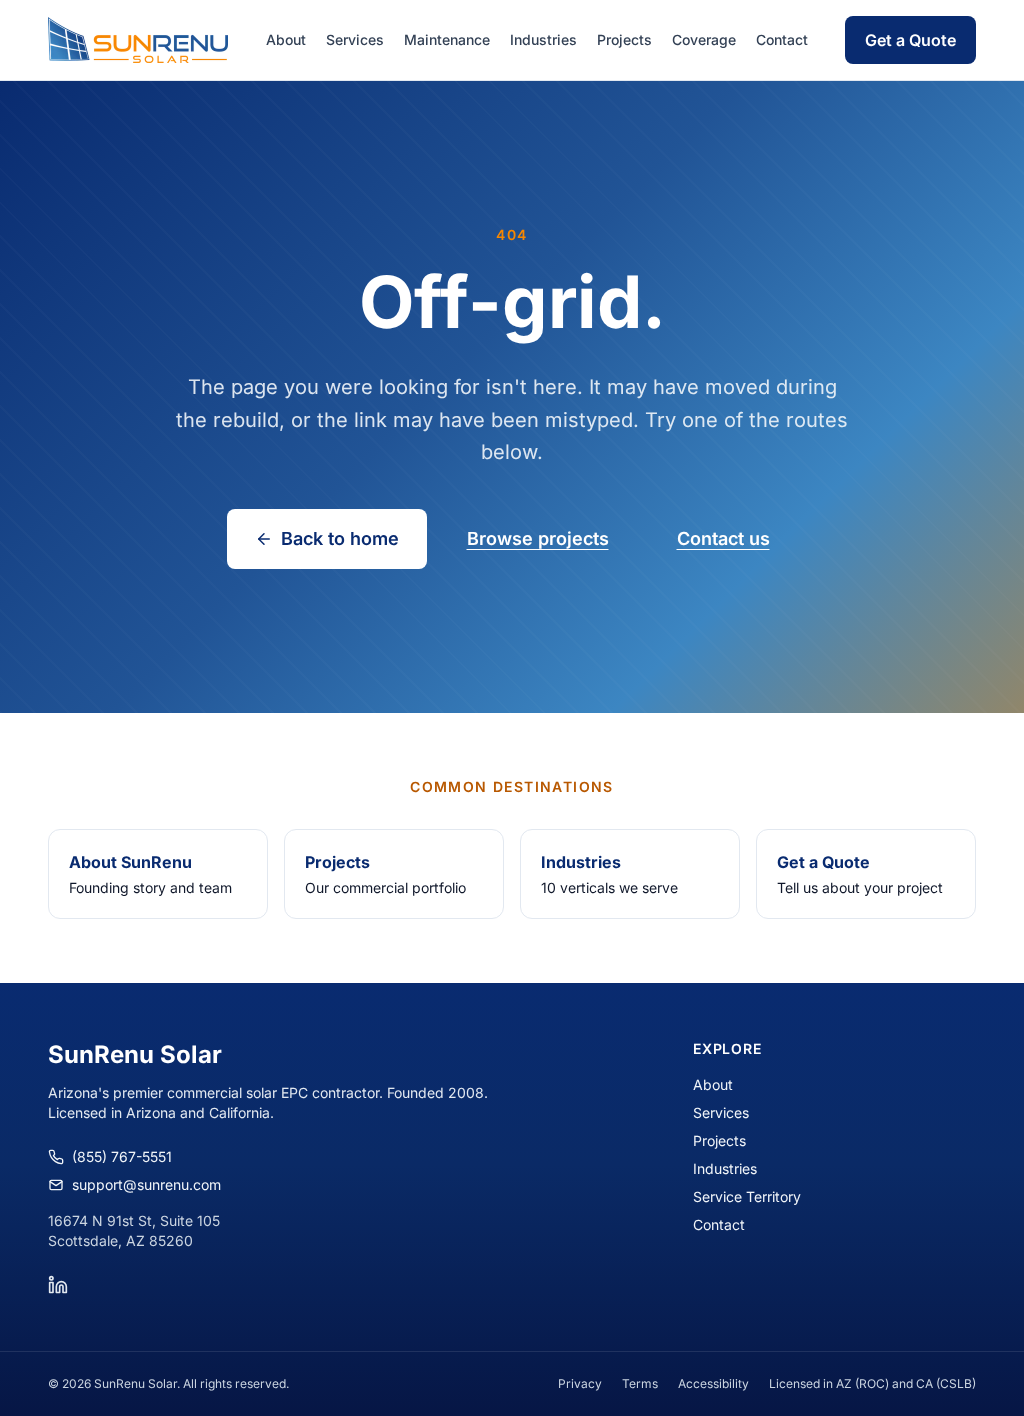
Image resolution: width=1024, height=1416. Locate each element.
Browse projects (538, 538)
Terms (640, 1383)
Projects (624, 39)
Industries (543, 39)
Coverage (704, 39)
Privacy (580, 1383)
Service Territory (747, 1196)
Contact (782, 39)
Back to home (340, 538)
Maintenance (447, 39)
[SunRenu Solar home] (138, 40)
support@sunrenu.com (146, 1184)
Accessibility (713, 1383)
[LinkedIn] (58, 1285)
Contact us (723, 538)
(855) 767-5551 (122, 1156)
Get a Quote (910, 40)
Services (355, 39)
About (286, 39)
